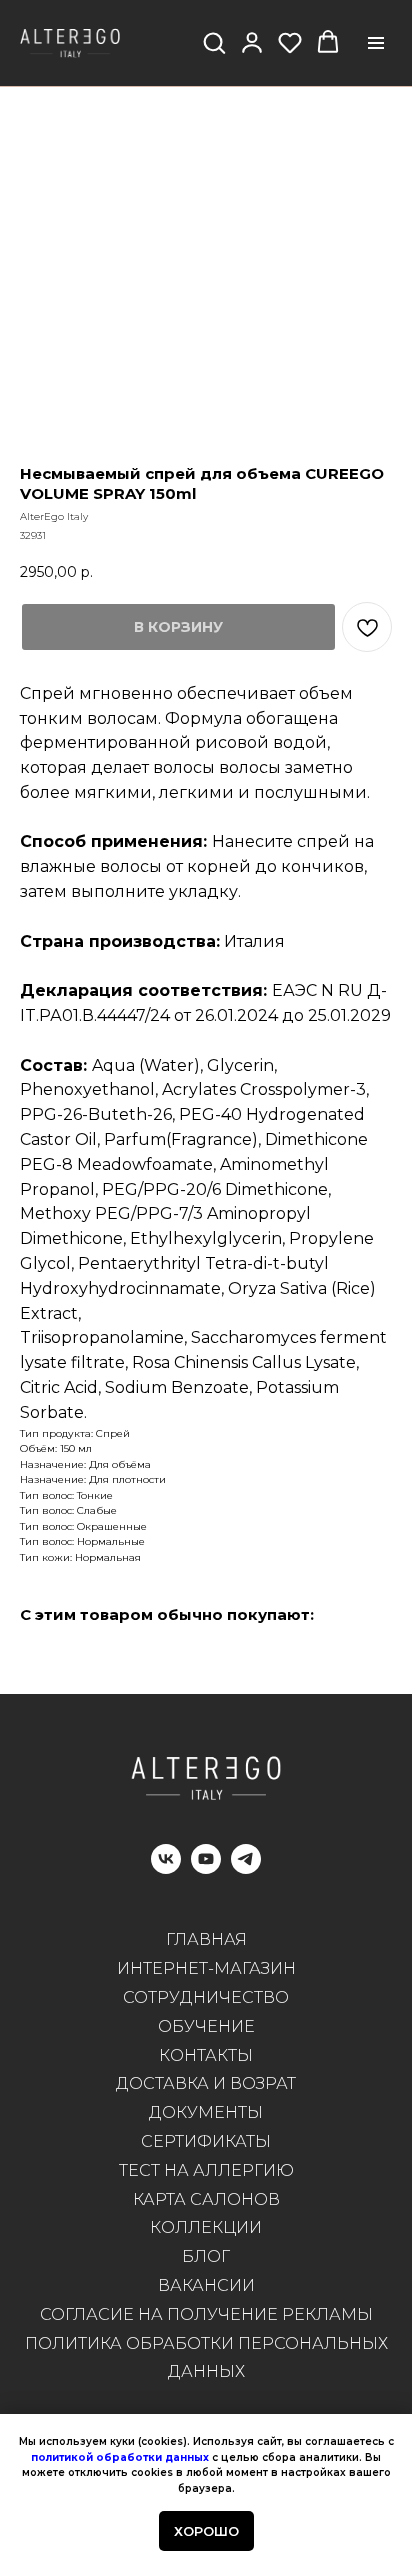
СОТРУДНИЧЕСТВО (206, 1997)
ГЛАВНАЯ (206, 1939)
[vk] (166, 1868)
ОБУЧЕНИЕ (206, 2026)
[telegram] (246, 1868)
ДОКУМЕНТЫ (206, 2112)
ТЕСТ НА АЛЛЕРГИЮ (206, 2170)
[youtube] (206, 1868)
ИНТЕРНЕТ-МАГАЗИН (206, 1968)
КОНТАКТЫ (206, 2055)
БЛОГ (206, 2256)
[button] (214, 42)
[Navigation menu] (376, 43)
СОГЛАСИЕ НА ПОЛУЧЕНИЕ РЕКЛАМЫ (206, 2314)
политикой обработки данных (120, 2457)
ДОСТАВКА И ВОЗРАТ (206, 2083)
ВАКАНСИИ (206, 2285)
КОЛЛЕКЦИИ (206, 2227)
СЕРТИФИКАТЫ (206, 2141)
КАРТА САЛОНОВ (206, 2199)
